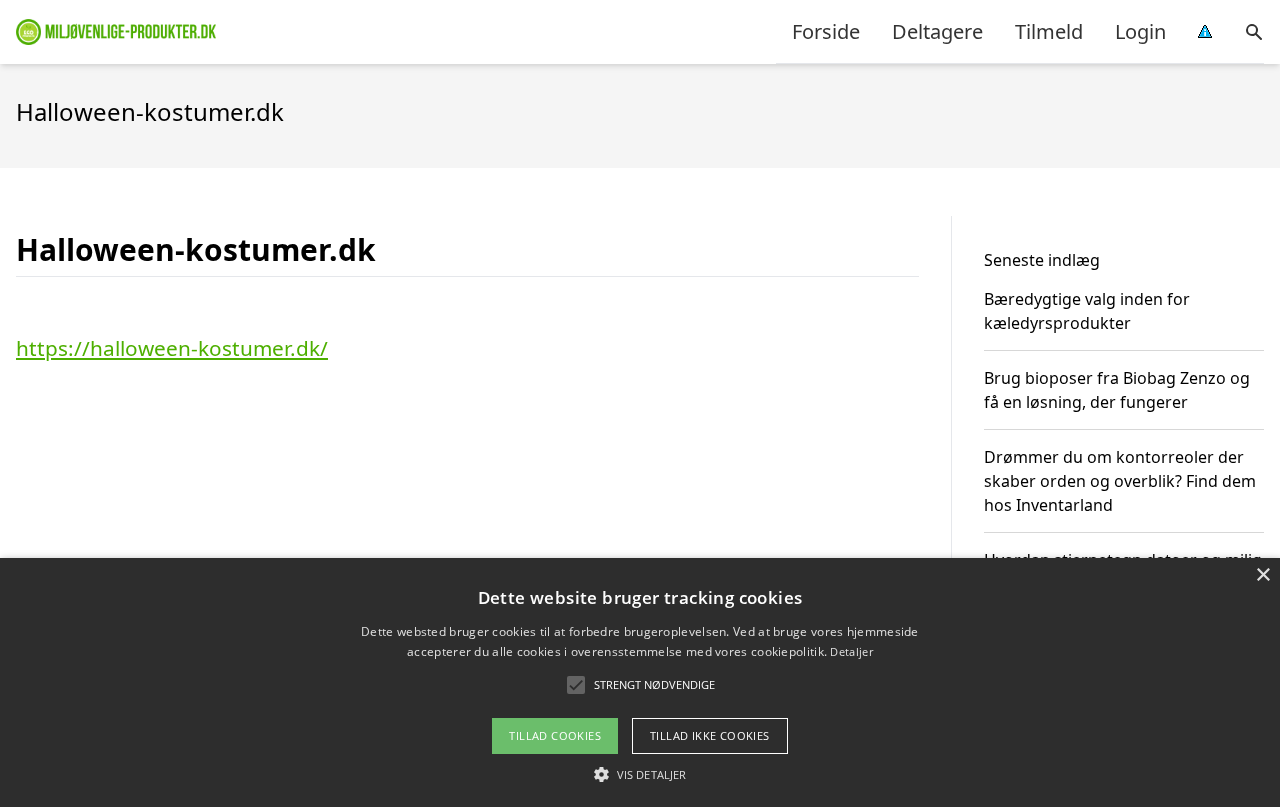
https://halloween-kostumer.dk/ (172, 348)
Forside (826, 31)
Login (1140, 31)
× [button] (1262, 575)
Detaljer (851, 651)
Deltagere (937, 31)
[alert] (640, 682)
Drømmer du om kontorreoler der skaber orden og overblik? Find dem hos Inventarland (1120, 481)
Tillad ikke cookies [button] (710, 735)
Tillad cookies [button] (555, 735)
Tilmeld (1049, 31)
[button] (640, 774)
